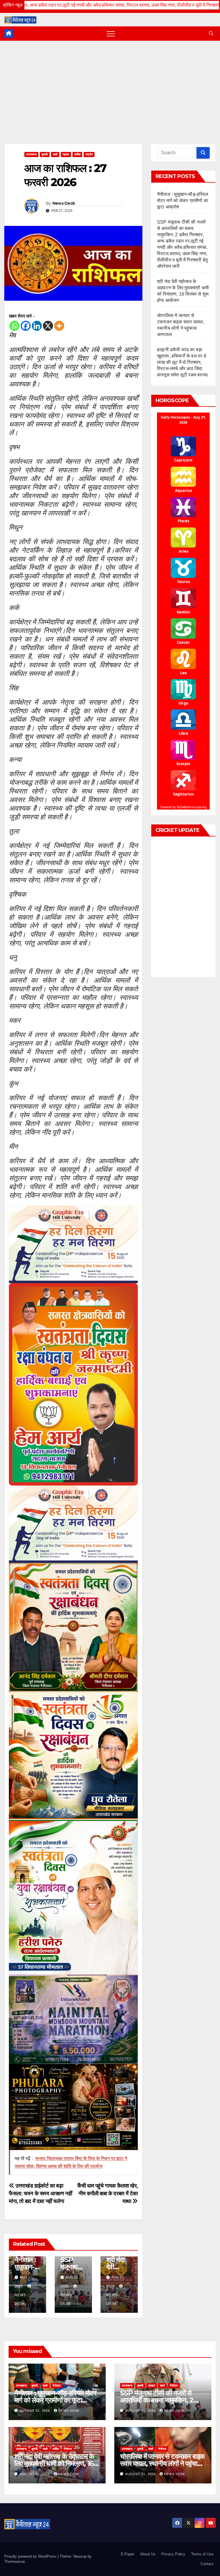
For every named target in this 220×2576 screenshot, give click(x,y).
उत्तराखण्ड (31, 154)
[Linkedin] (37, 326)
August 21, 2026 (35, 2411)
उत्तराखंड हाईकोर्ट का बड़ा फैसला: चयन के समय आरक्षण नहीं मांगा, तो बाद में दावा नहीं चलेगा (41, 2193)
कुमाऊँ (45, 154)
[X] (48, 326)
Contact (207, 2564)
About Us (148, 2554)
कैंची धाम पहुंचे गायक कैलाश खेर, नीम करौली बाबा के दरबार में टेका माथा (108, 2193)
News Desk (64, 203)
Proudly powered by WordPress (31, 2556)
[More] (59, 326)
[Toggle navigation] (111, 34)
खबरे (55, 154)
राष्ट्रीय (89, 154)
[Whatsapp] (14, 326)
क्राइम (152, 2386)
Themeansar (14, 2562)
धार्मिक (77, 154)
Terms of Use (202, 2554)
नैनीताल (57, 2386)
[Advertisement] (110, 84)
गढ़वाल (66, 154)
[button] (211, 33)
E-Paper (128, 2554)
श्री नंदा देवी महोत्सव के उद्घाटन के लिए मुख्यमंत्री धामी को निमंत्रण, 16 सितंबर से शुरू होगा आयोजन (54, 2463)
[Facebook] (26, 326)
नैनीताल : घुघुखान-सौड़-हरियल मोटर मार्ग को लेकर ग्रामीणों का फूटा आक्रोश (183, 201)
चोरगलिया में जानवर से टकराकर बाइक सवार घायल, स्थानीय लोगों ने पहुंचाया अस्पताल (162, 2463)
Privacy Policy (173, 2554)
